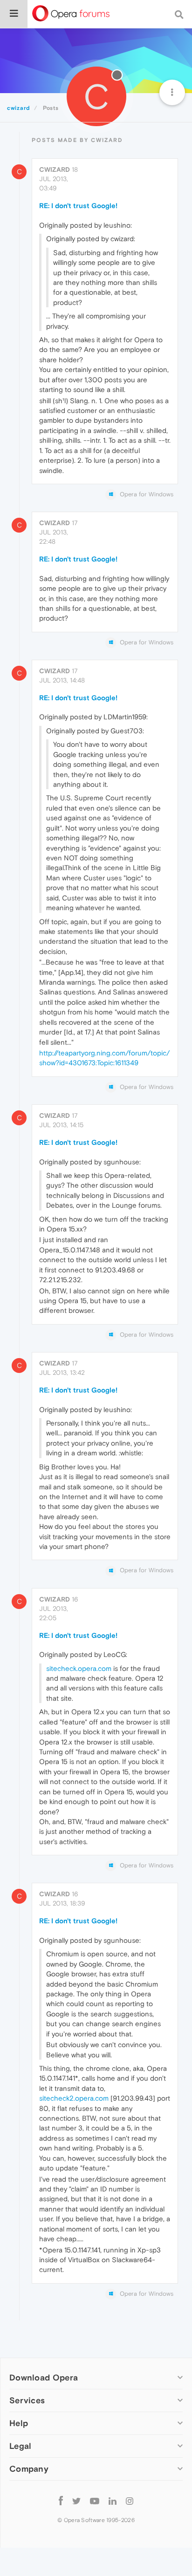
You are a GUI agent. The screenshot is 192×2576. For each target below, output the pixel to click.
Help (19, 2423)
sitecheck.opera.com (79, 1668)
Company (29, 2469)
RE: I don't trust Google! (78, 206)
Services (27, 2400)
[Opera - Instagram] (130, 2500)
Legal (21, 2446)
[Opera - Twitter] (76, 2501)
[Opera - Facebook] (61, 2500)
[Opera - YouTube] (95, 2501)
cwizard (55, 169)
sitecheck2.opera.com (74, 2098)
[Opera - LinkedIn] (113, 2500)
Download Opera (44, 2377)
